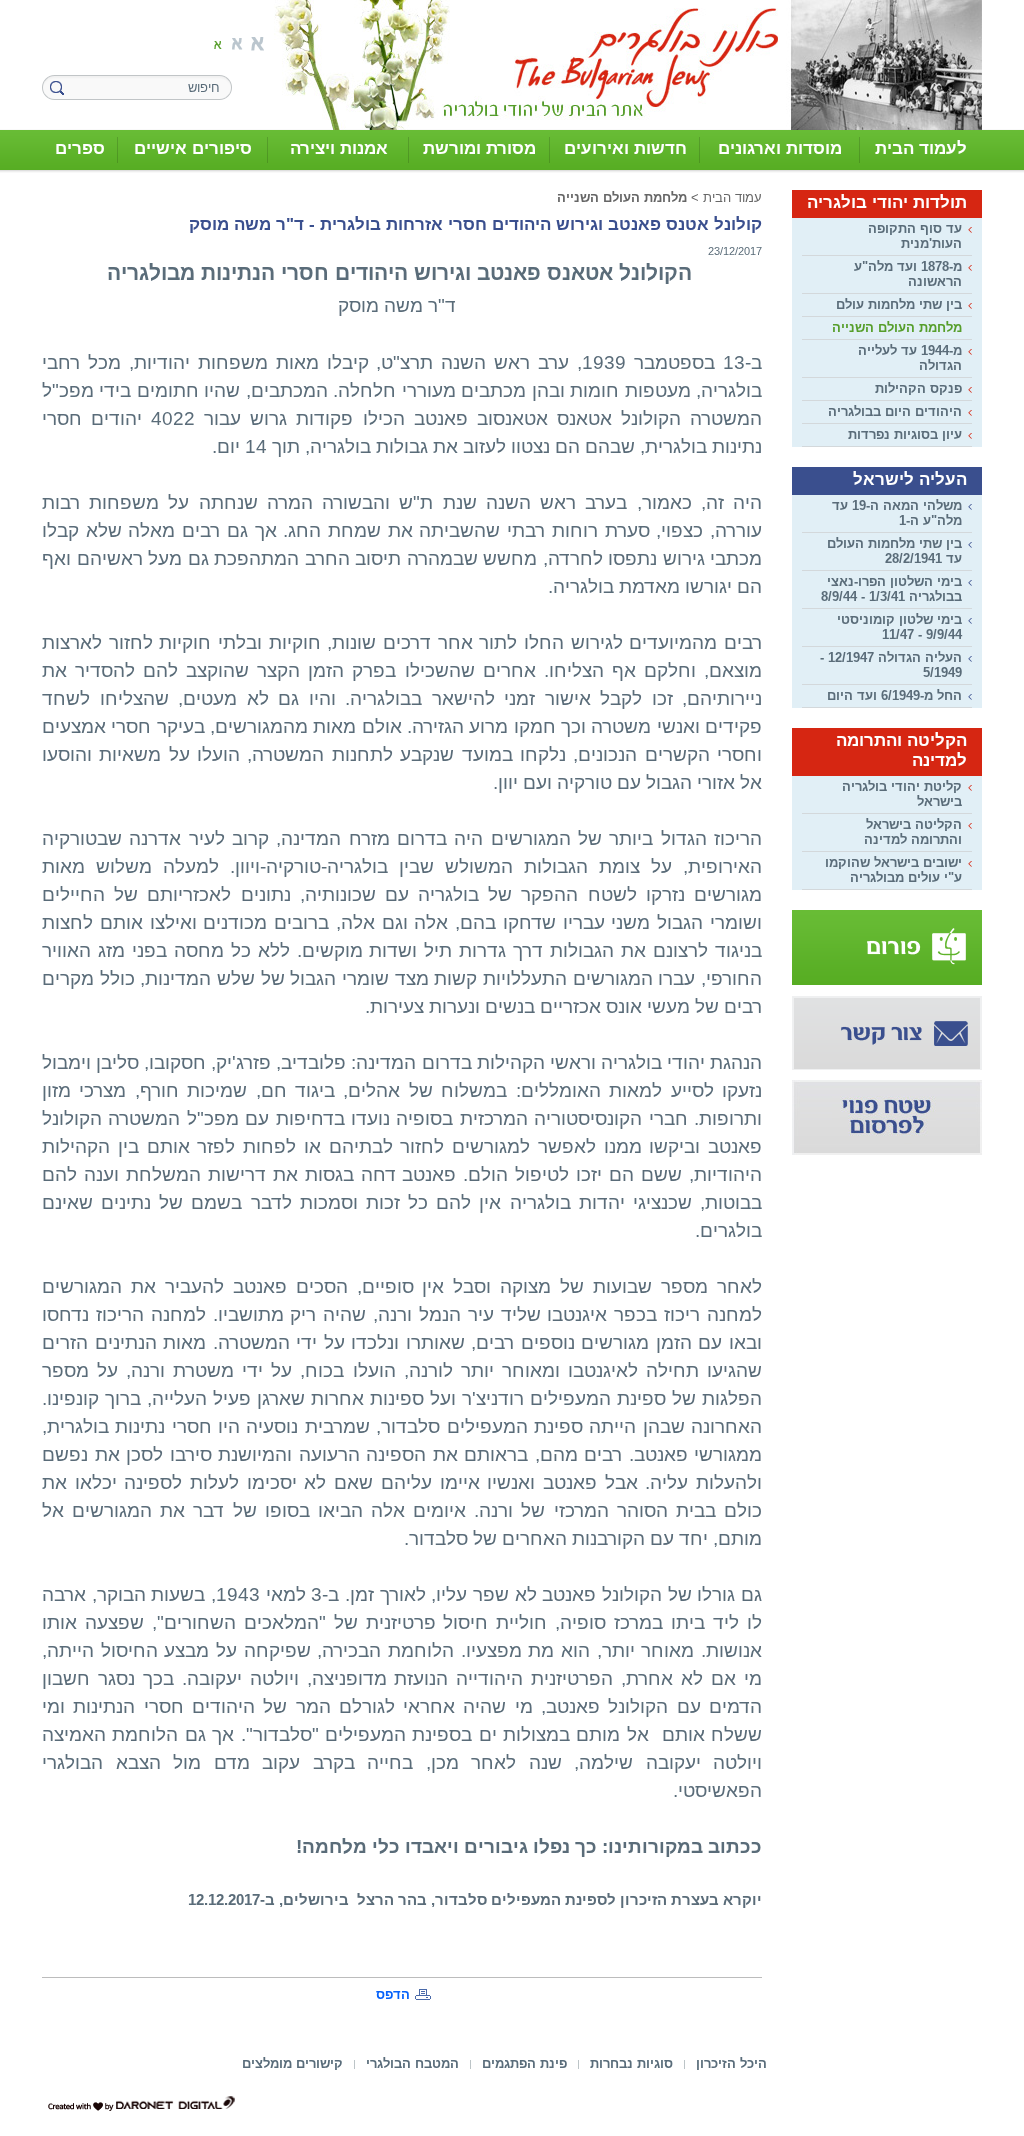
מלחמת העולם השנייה (897, 327)
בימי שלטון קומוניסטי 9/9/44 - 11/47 (899, 627)
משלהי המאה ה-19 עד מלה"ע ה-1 (897, 513)
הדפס (393, 1994)
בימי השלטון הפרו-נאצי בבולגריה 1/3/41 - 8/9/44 (891, 589)
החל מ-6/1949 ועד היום (894, 695)
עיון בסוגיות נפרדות (905, 434)
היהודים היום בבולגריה (895, 411)
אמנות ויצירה (339, 148)
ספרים (80, 148)
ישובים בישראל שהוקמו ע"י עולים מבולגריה (893, 870)
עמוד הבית (732, 197)
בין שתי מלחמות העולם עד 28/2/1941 (894, 551)
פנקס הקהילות (918, 388)
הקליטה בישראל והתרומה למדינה (913, 832)
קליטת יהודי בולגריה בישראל (902, 794)
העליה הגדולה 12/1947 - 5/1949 (891, 665)
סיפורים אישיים (193, 148)
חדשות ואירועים (625, 148)
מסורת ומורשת (479, 148)
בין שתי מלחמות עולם (899, 304)
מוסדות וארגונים (780, 148)
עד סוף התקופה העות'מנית (915, 236)
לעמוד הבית (921, 148)
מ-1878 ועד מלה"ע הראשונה (908, 274)
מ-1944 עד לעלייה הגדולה (910, 358)
